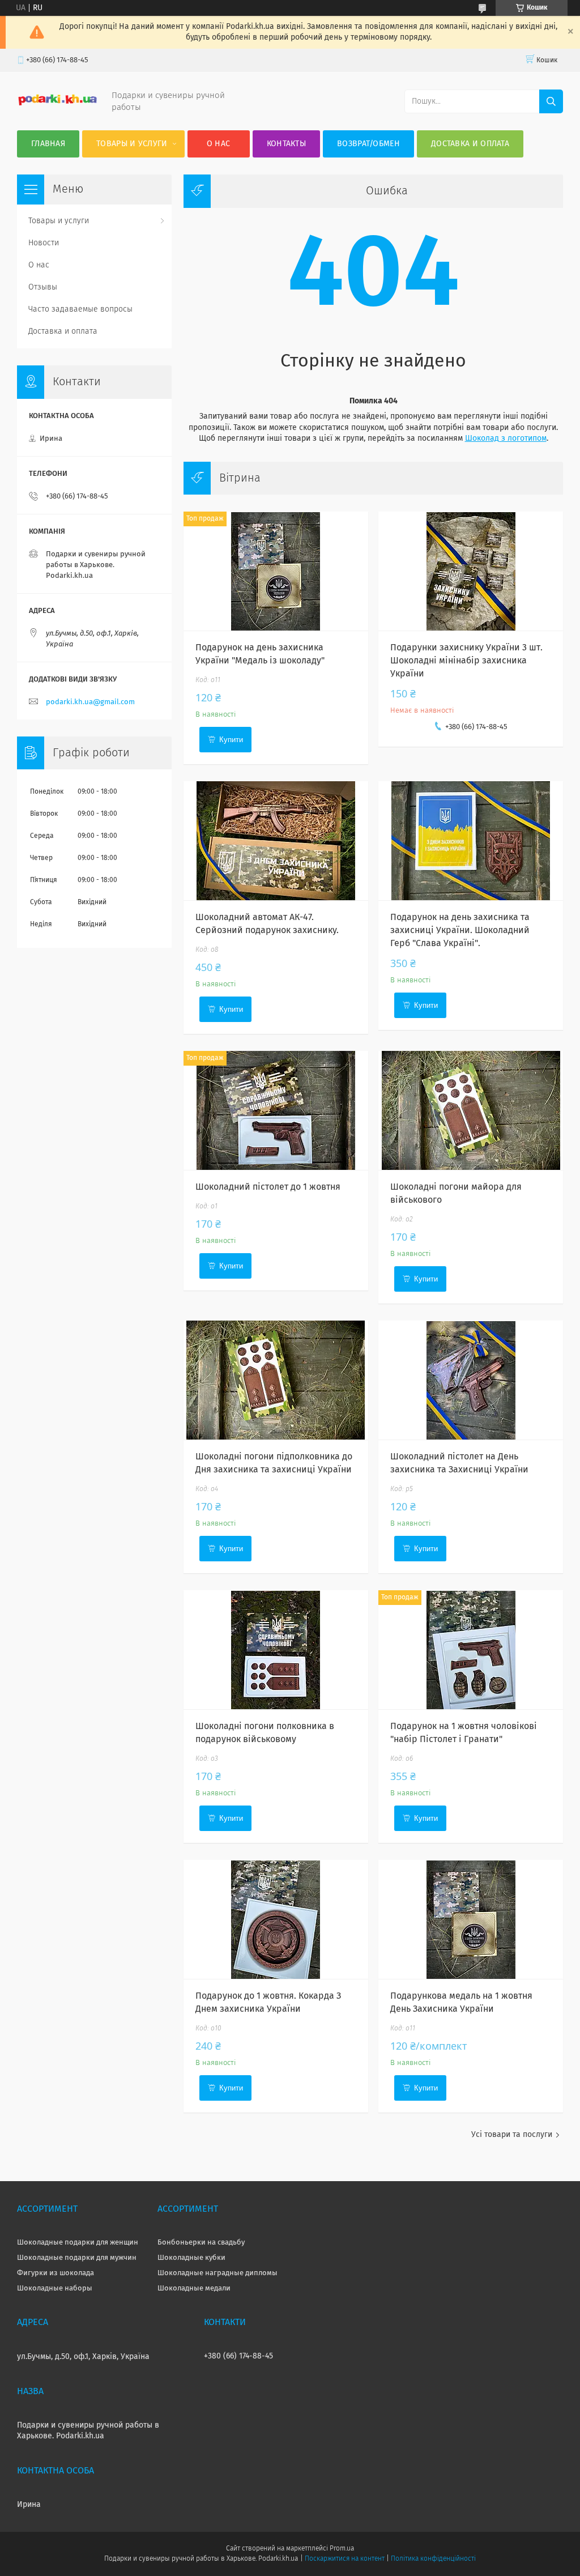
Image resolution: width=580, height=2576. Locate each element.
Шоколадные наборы (55, 2288)
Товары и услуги (132, 144)
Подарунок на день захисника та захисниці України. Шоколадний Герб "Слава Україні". (460, 930)
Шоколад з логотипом (506, 438)
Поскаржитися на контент (345, 2559)
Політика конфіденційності (433, 2559)
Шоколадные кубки (191, 2258)
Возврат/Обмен (368, 144)
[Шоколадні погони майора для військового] (470, 1110)
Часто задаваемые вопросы (80, 309)
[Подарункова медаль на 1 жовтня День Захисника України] (470, 1919)
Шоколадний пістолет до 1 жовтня (268, 1187)
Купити (231, 740)
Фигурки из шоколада (56, 2273)
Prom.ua (342, 2549)
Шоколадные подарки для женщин (78, 2243)
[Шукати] (551, 101)
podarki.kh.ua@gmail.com (90, 702)
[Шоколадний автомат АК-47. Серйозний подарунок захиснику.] (276, 841)
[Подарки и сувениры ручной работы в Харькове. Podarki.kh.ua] (57, 104)
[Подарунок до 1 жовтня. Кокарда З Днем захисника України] (276, 1919)
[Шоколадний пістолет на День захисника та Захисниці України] (470, 1380)
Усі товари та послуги (512, 2135)
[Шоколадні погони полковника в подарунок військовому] (276, 1650)
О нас (219, 144)
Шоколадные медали (194, 2288)
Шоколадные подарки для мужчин (77, 2258)
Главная (48, 144)
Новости (44, 243)
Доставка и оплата (470, 144)
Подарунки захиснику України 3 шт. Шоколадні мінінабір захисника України (466, 661)
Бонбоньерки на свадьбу (201, 2243)
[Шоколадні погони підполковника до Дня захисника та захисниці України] (276, 1380)
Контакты (286, 144)
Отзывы (43, 287)
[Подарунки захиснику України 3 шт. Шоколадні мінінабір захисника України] (470, 571)
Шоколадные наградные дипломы (217, 2273)
